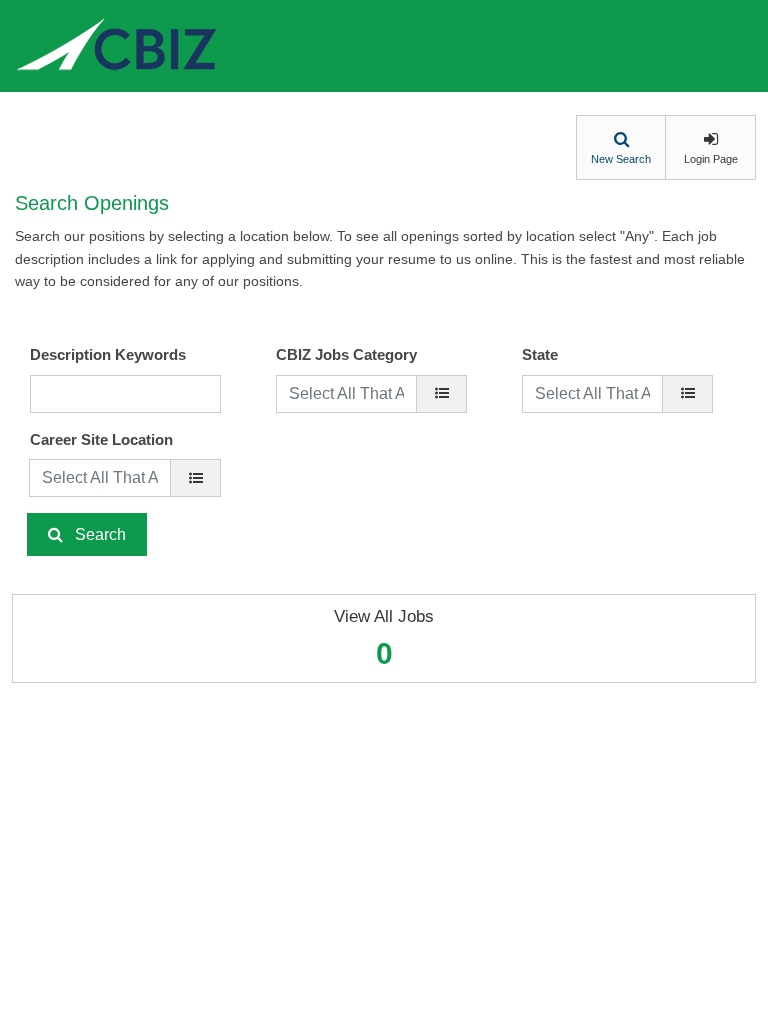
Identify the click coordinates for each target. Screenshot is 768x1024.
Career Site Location (101, 439)
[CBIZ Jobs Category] (441, 394)
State (540, 354)
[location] (195, 478)
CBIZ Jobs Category (346, 354)
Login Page (711, 159)
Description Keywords (108, 354)
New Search (621, 159)
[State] (687, 394)
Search (100, 534)
